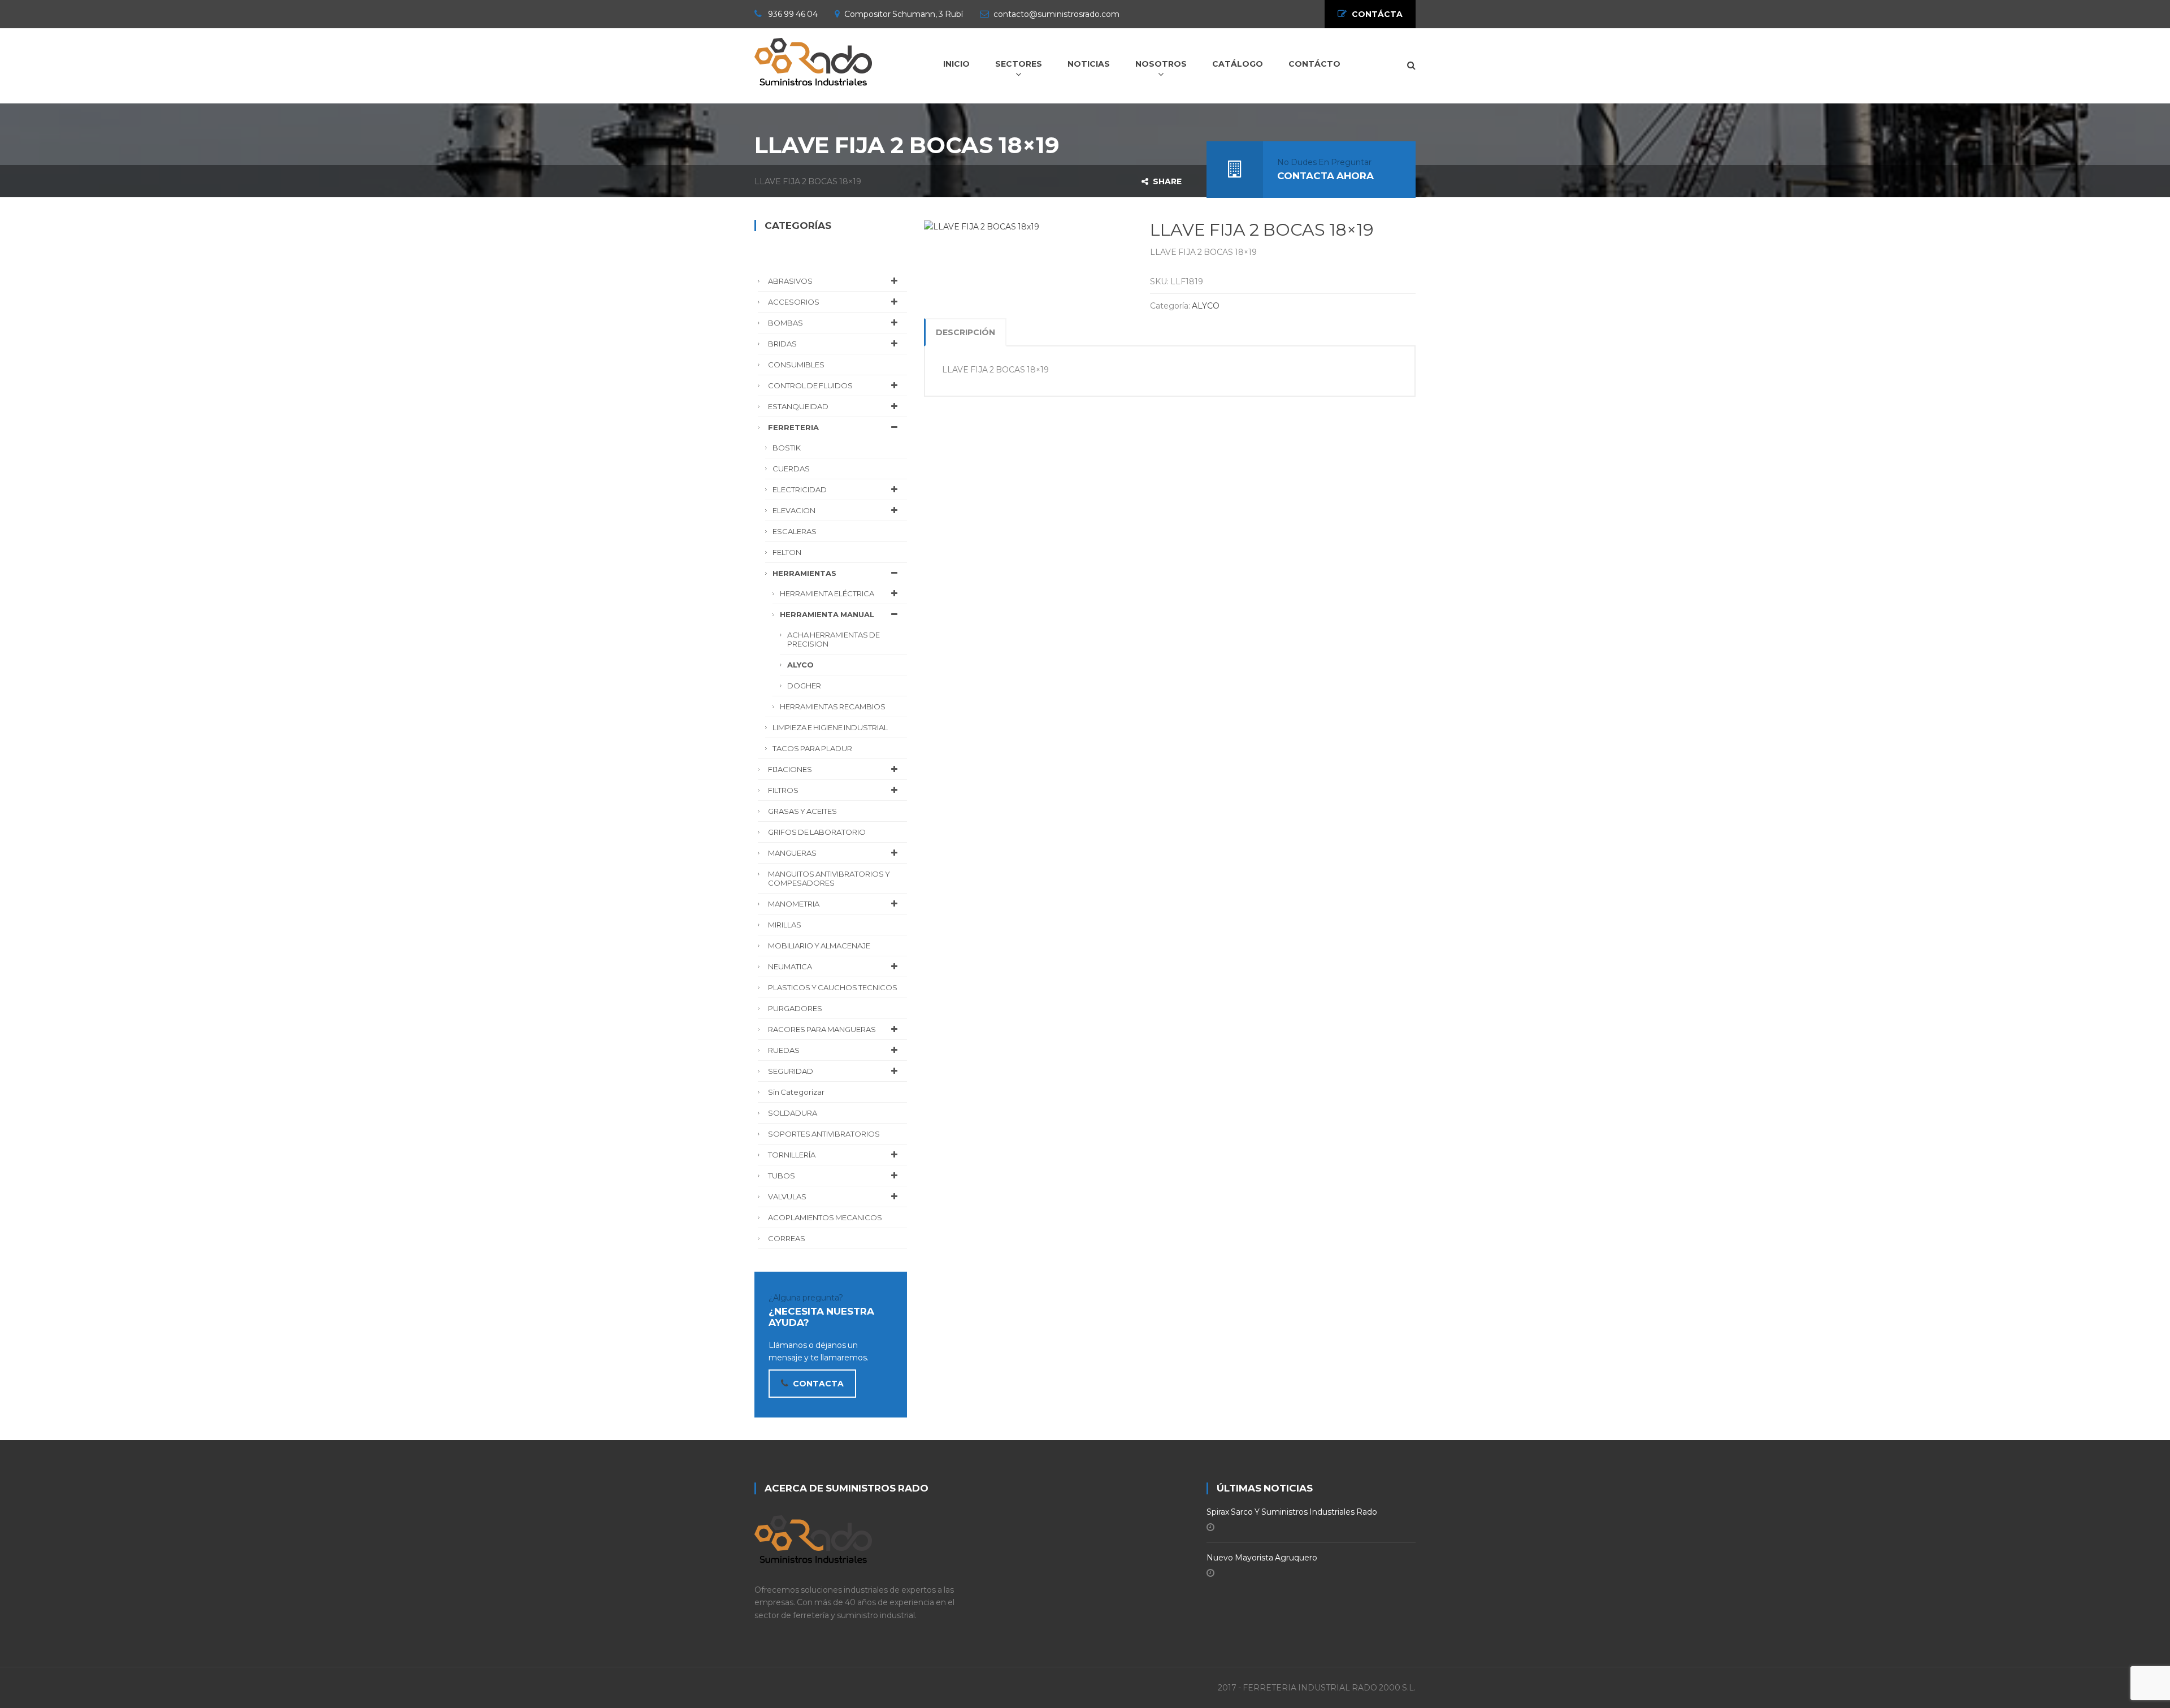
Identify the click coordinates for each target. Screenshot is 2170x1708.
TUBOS (782, 1176)
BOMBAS (785, 323)
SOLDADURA (793, 1113)
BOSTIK (787, 448)
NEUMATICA (790, 966)
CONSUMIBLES (796, 365)
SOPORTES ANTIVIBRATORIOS (824, 1134)
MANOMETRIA (794, 904)
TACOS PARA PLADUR (812, 748)
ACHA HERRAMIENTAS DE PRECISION (834, 639)
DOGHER (804, 686)
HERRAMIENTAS (804, 573)
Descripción (965, 332)
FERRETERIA (793, 427)
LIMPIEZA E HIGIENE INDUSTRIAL (830, 727)
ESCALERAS (795, 531)
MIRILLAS (785, 925)
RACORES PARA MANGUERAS (822, 1029)
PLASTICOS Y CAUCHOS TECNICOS (833, 987)
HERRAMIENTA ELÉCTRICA (827, 593)
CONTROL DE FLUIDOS (810, 385)
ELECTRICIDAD (800, 489)
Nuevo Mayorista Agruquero (1262, 1558)
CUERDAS (791, 469)
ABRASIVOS (790, 281)
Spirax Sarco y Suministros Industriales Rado (1292, 1512)
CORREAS (787, 1238)
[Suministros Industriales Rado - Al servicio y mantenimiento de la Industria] (813, 60)
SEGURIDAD (791, 1071)
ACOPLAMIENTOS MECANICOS (825, 1217)
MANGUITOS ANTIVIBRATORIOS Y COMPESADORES (829, 878)
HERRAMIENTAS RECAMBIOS (833, 706)
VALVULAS (787, 1197)
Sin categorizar (796, 1092)
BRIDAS (782, 344)
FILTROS (783, 790)
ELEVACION (794, 510)
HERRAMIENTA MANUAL (827, 614)
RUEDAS (784, 1050)
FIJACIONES (790, 769)
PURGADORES (795, 1008)
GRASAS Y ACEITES (802, 811)
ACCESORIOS (794, 302)
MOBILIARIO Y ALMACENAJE (819, 946)
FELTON (787, 552)
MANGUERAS (792, 853)
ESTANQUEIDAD (798, 406)
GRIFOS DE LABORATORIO (817, 832)
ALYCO (1206, 306)
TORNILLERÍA (792, 1155)
